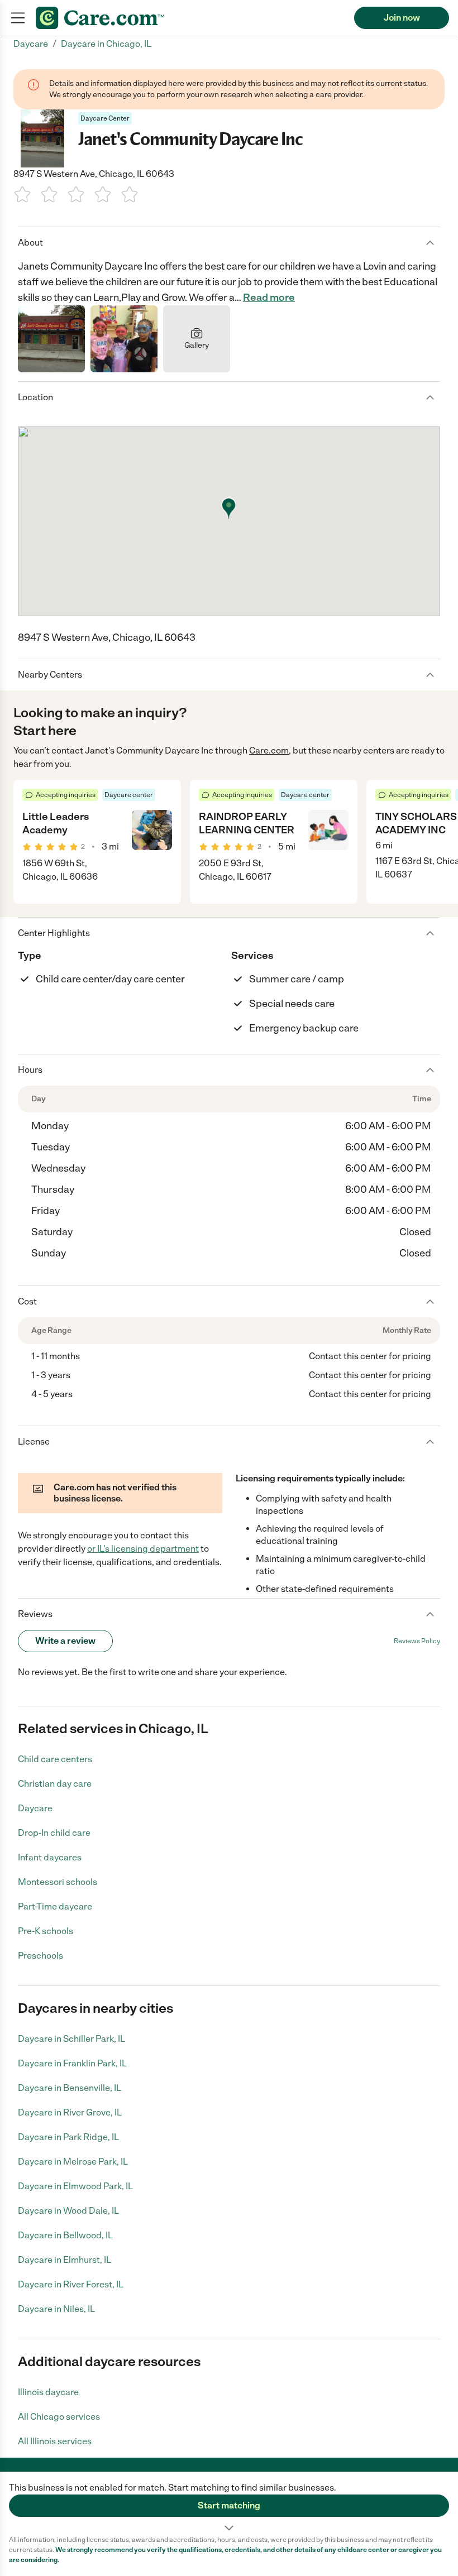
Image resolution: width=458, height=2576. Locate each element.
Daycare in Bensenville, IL (70, 2088)
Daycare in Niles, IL (56, 2309)
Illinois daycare (48, 2392)
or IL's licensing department (143, 1549)
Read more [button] (269, 298)
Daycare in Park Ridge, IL (68, 2137)
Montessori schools (58, 1882)
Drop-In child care (54, 1833)
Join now (402, 18)
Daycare (35, 1808)
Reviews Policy (417, 1641)
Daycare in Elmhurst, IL (65, 2260)
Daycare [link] (31, 44)
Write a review (65, 1641)
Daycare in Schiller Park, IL (71, 2039)
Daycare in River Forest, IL (71, 2284)
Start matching (229, 2505)
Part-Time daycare (55, 1906)
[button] (229, 2503)
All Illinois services (55, 2441)
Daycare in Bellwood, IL (65, 2235)
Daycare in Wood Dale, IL (68, 2211)
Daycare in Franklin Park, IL (72, 2063)
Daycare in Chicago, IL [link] (106, 44)
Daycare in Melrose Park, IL (73, 2162)
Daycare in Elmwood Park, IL (75, 2186)
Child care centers (55, 1759)
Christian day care (55, 1784)
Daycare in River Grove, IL (70, 2112)
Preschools (40, 1956)
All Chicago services (59, 2417)
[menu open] (18, 18)
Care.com (269, 750)
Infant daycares (50, 1857)
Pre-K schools (46, 1931)
